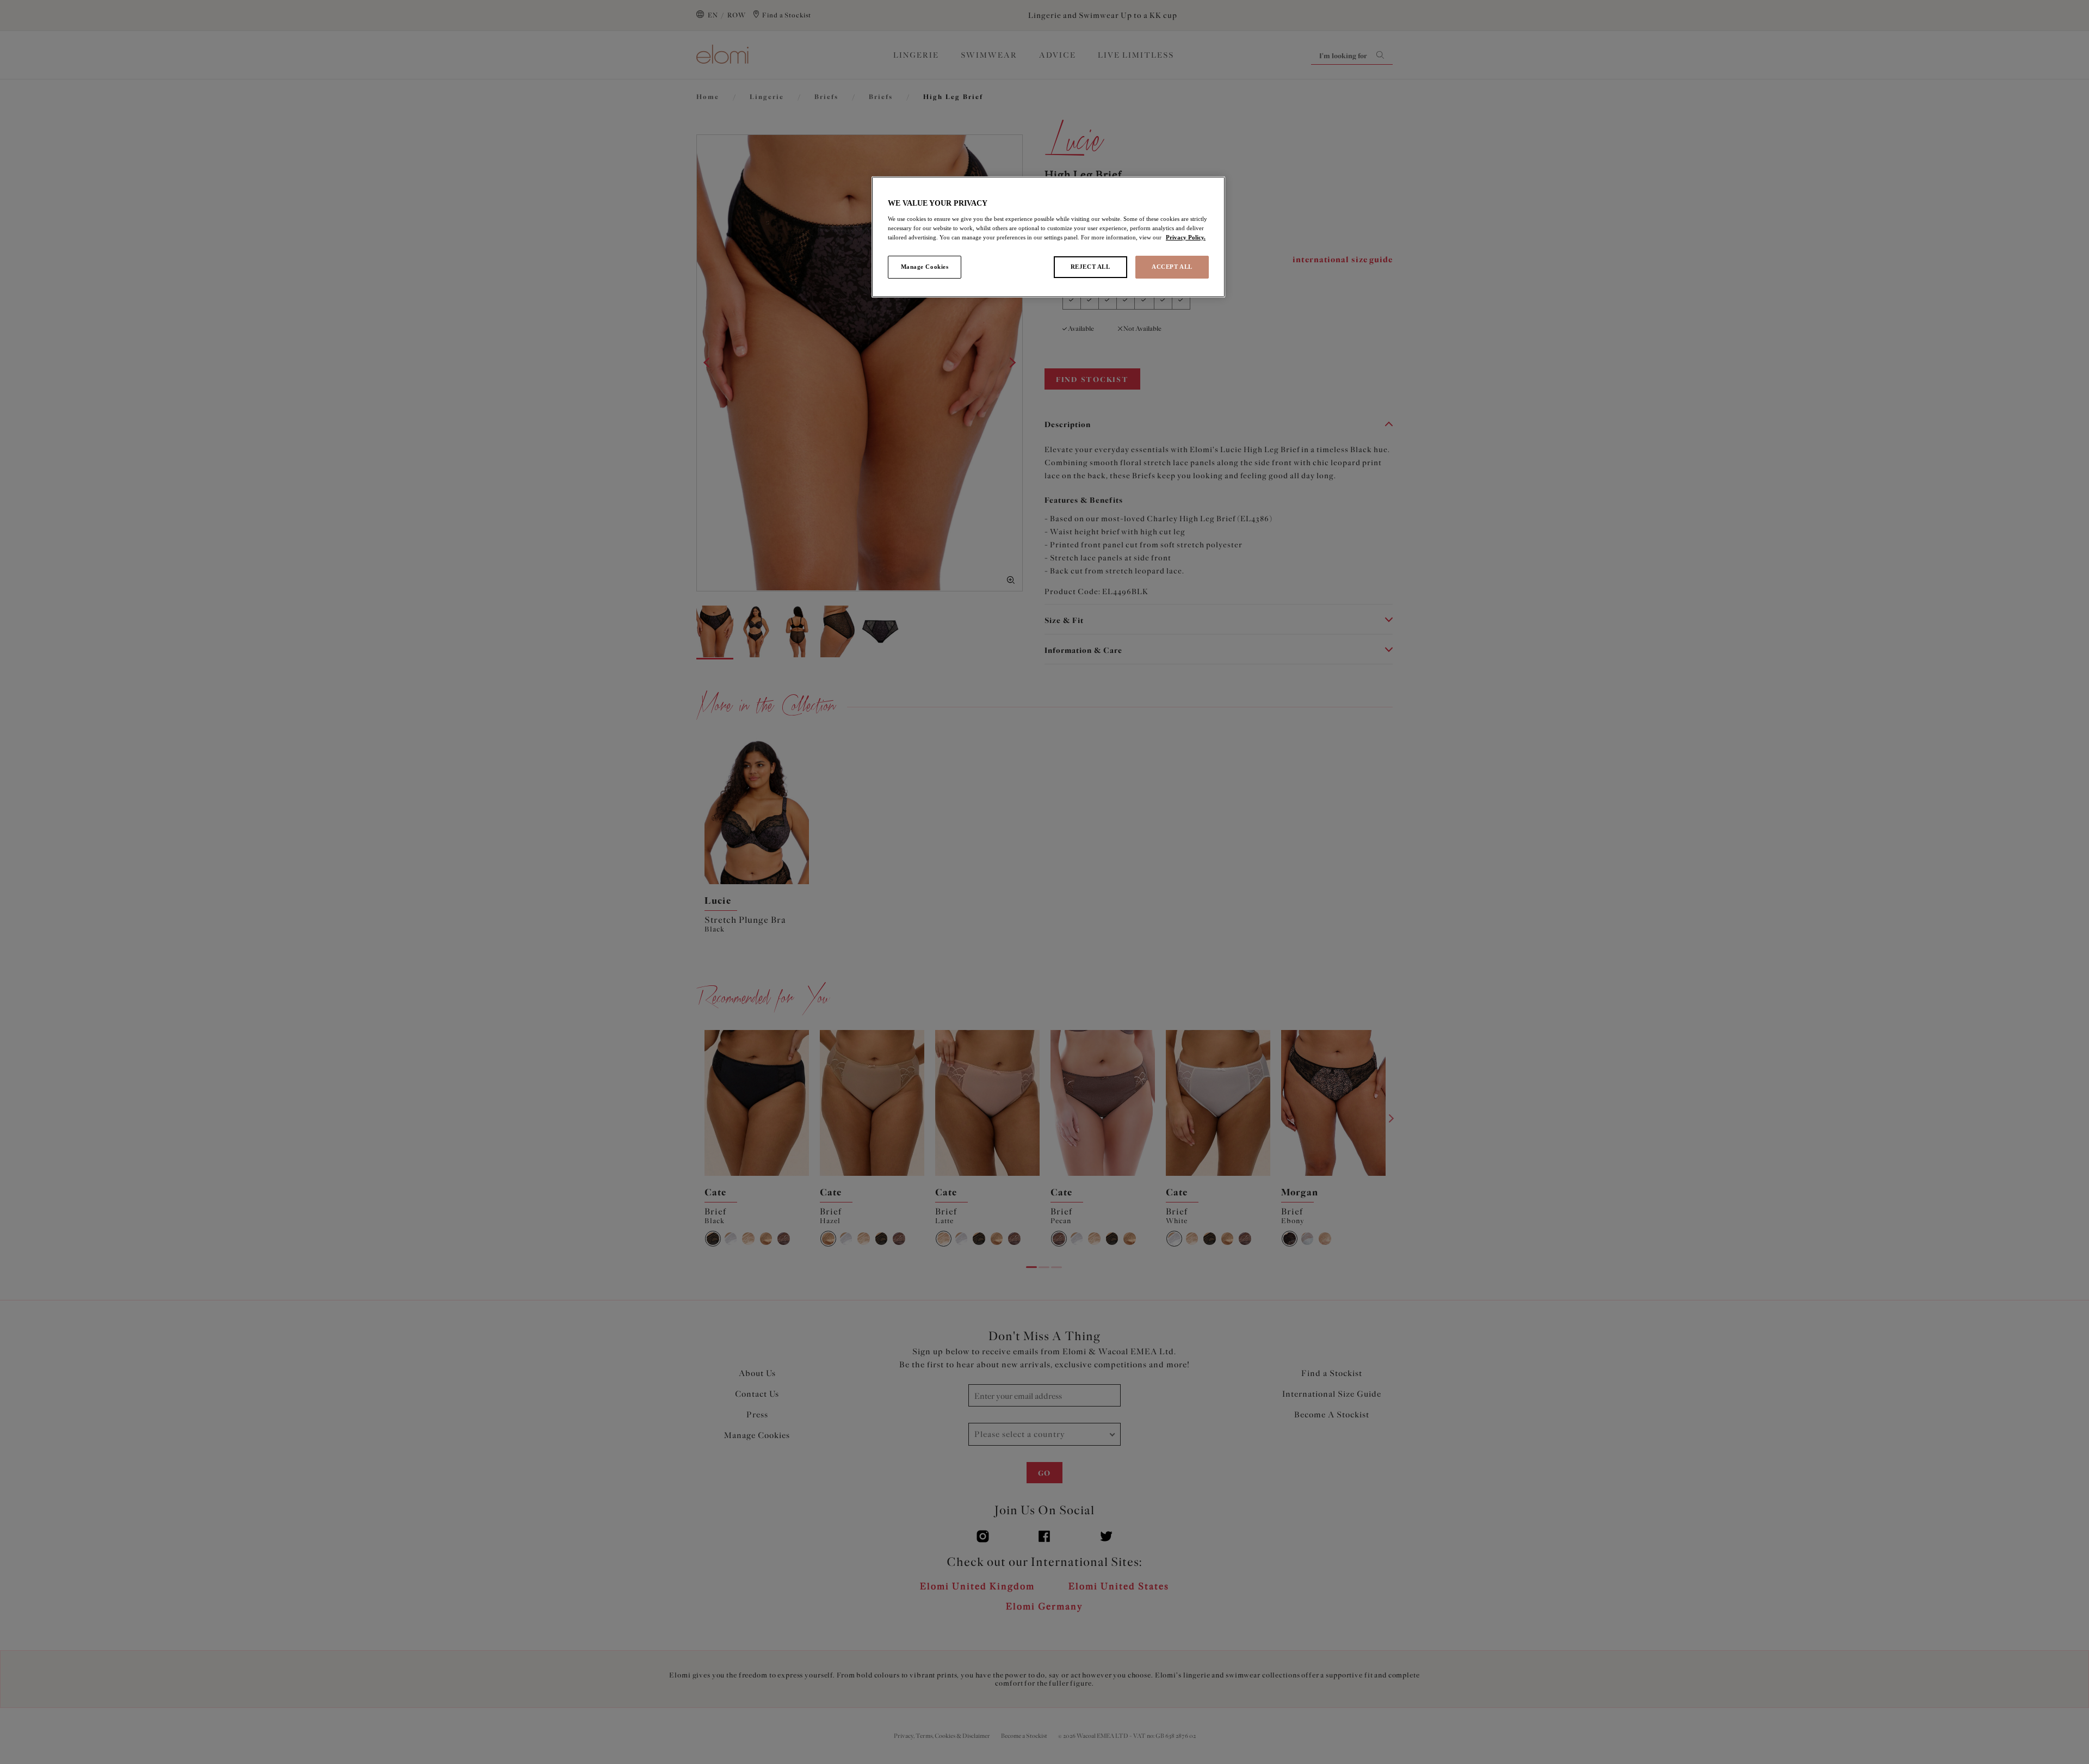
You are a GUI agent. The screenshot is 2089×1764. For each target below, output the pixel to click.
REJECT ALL (1090, 267)
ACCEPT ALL (1172, 267)
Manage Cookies (925, 267)
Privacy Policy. (1186, 237)
